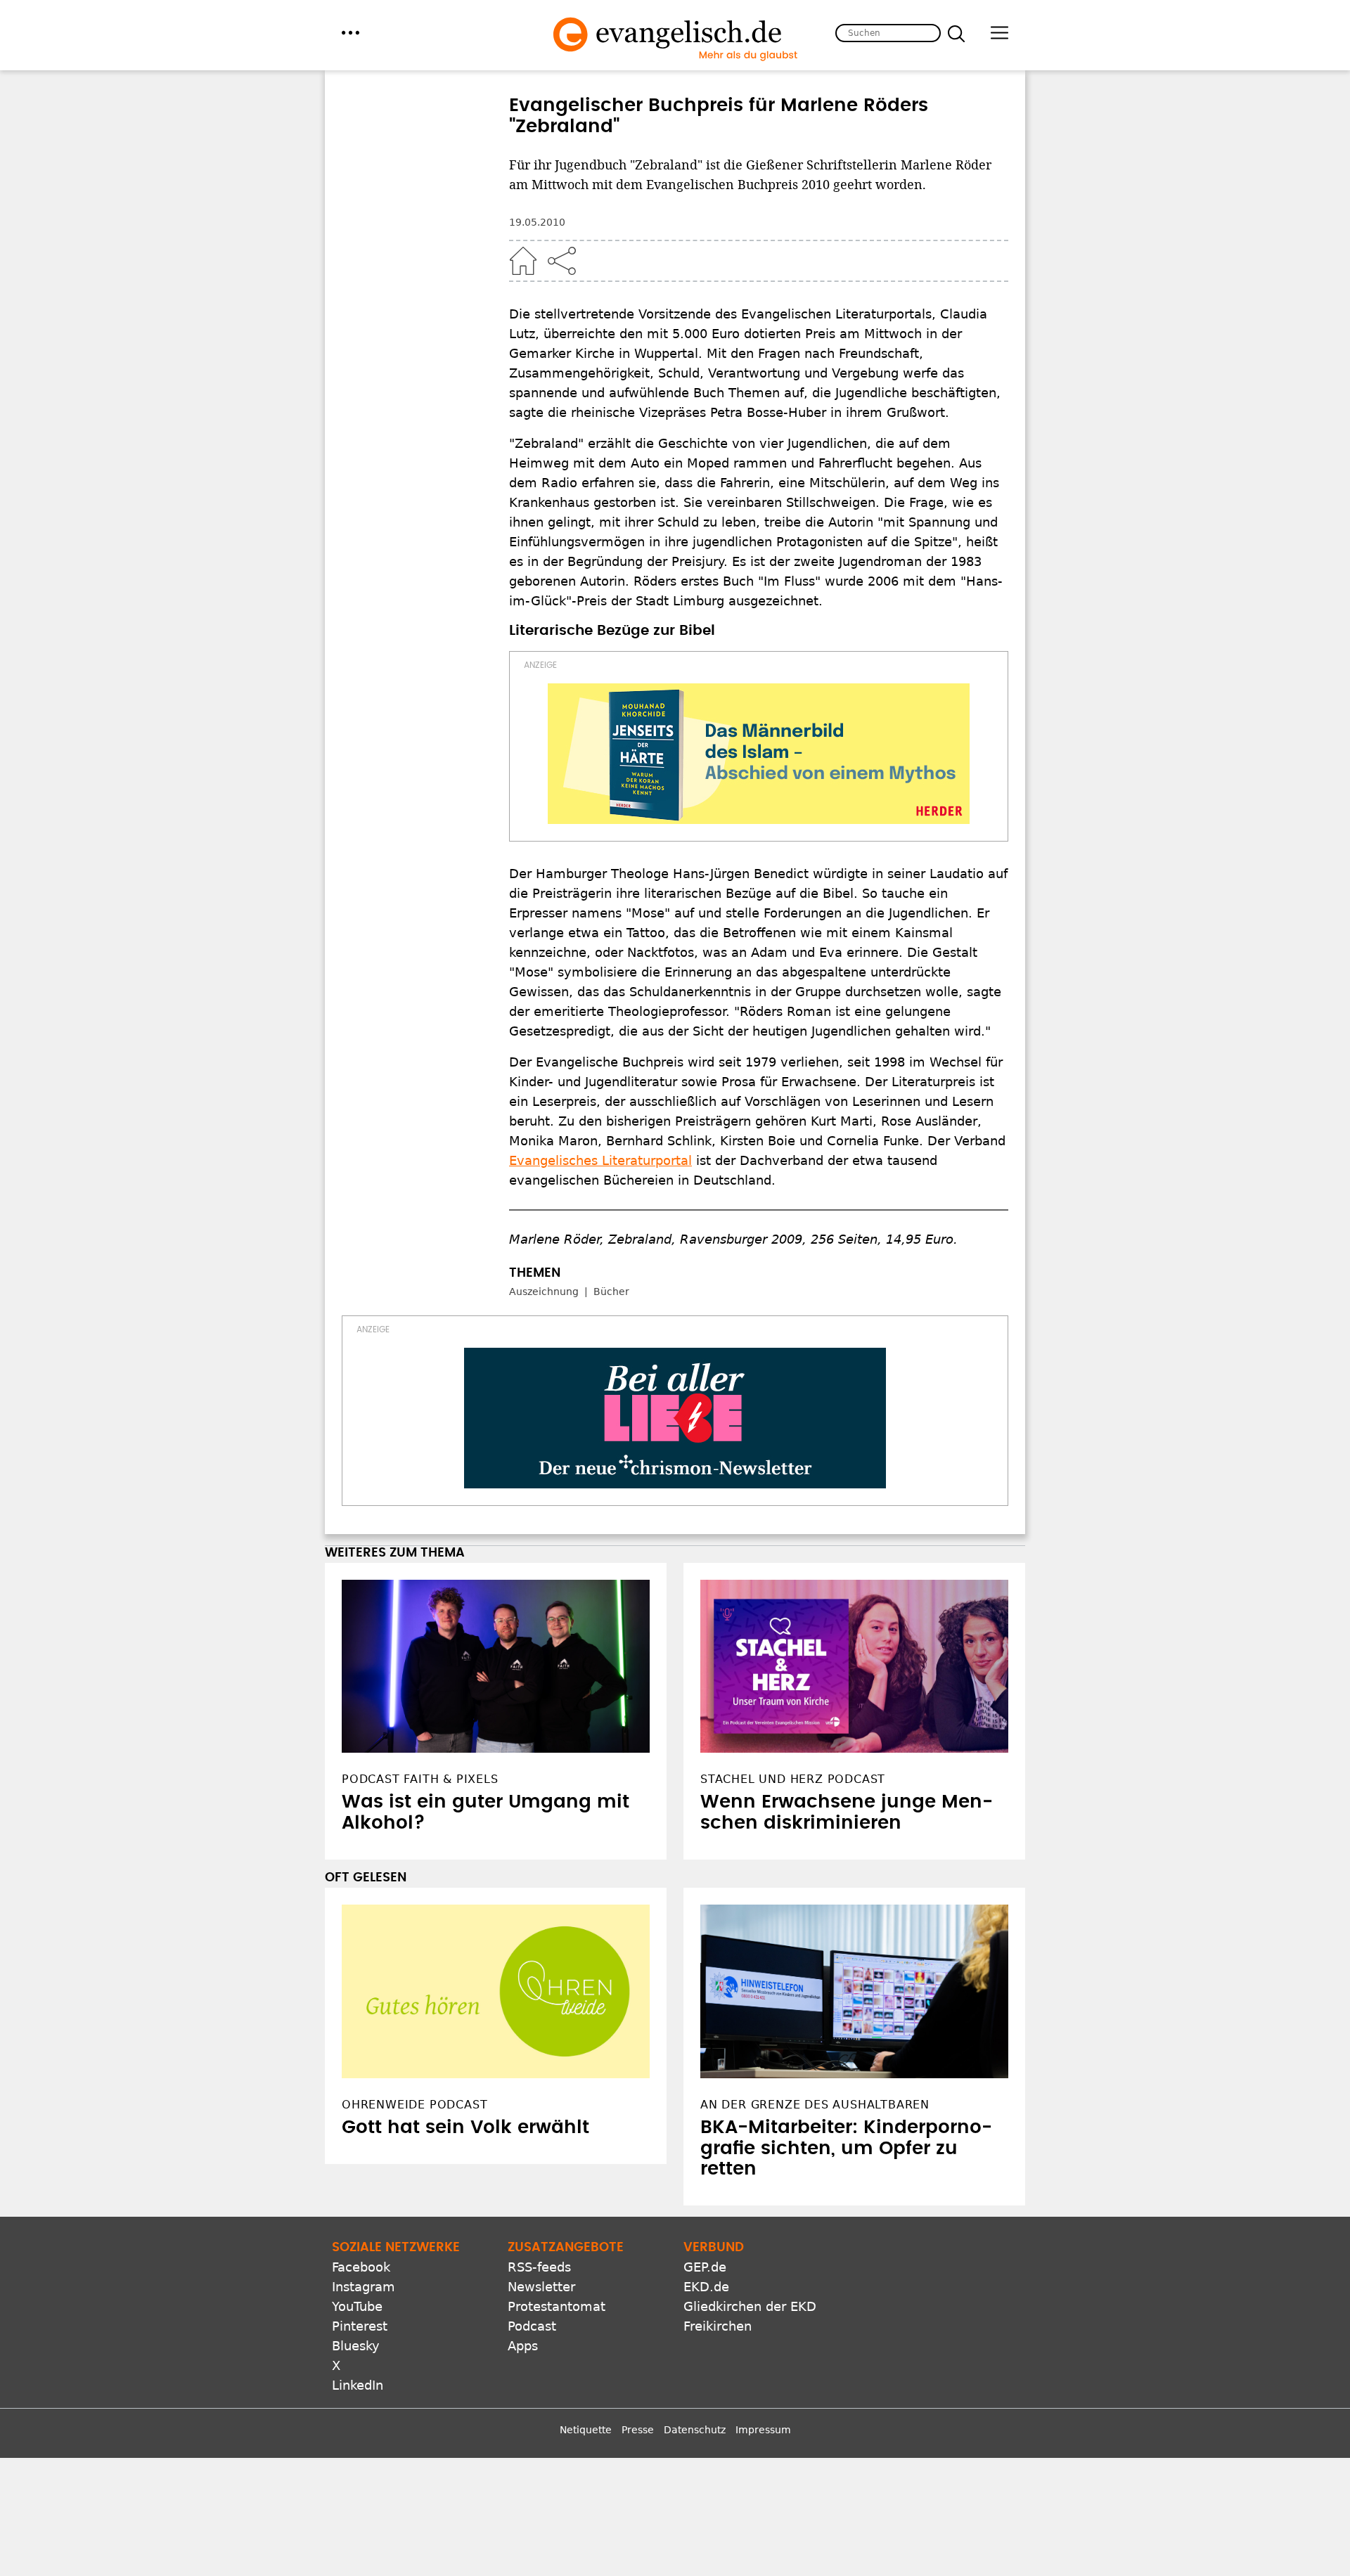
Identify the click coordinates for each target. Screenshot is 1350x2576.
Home (523, 261)
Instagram (364, 2287)
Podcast (532, 2326)
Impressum (763, 2430)
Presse (638, 2430)
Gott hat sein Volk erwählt (465, 2127)
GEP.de (705, 2267)
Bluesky (356, 2346)
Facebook (361, 2267)
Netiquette (586, 2430)
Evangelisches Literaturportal (600, 1160)
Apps (523, 2346)
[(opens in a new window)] (759, 754)
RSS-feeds (539, 2267)
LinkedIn (358, 2385)
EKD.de (706, 2287)
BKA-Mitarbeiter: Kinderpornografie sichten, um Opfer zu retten (846, 2149)
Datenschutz (695, 2430)
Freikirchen (718, 2326)
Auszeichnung (544, 1292)
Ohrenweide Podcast (414, 2105)
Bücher (611, 1292)
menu (351, 33)
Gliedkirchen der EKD (750, 2306)
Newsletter (541, 2287)
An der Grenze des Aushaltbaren (815, 2105)
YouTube (357, 2306)
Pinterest (360, 2326)
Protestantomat (557, 2306)
